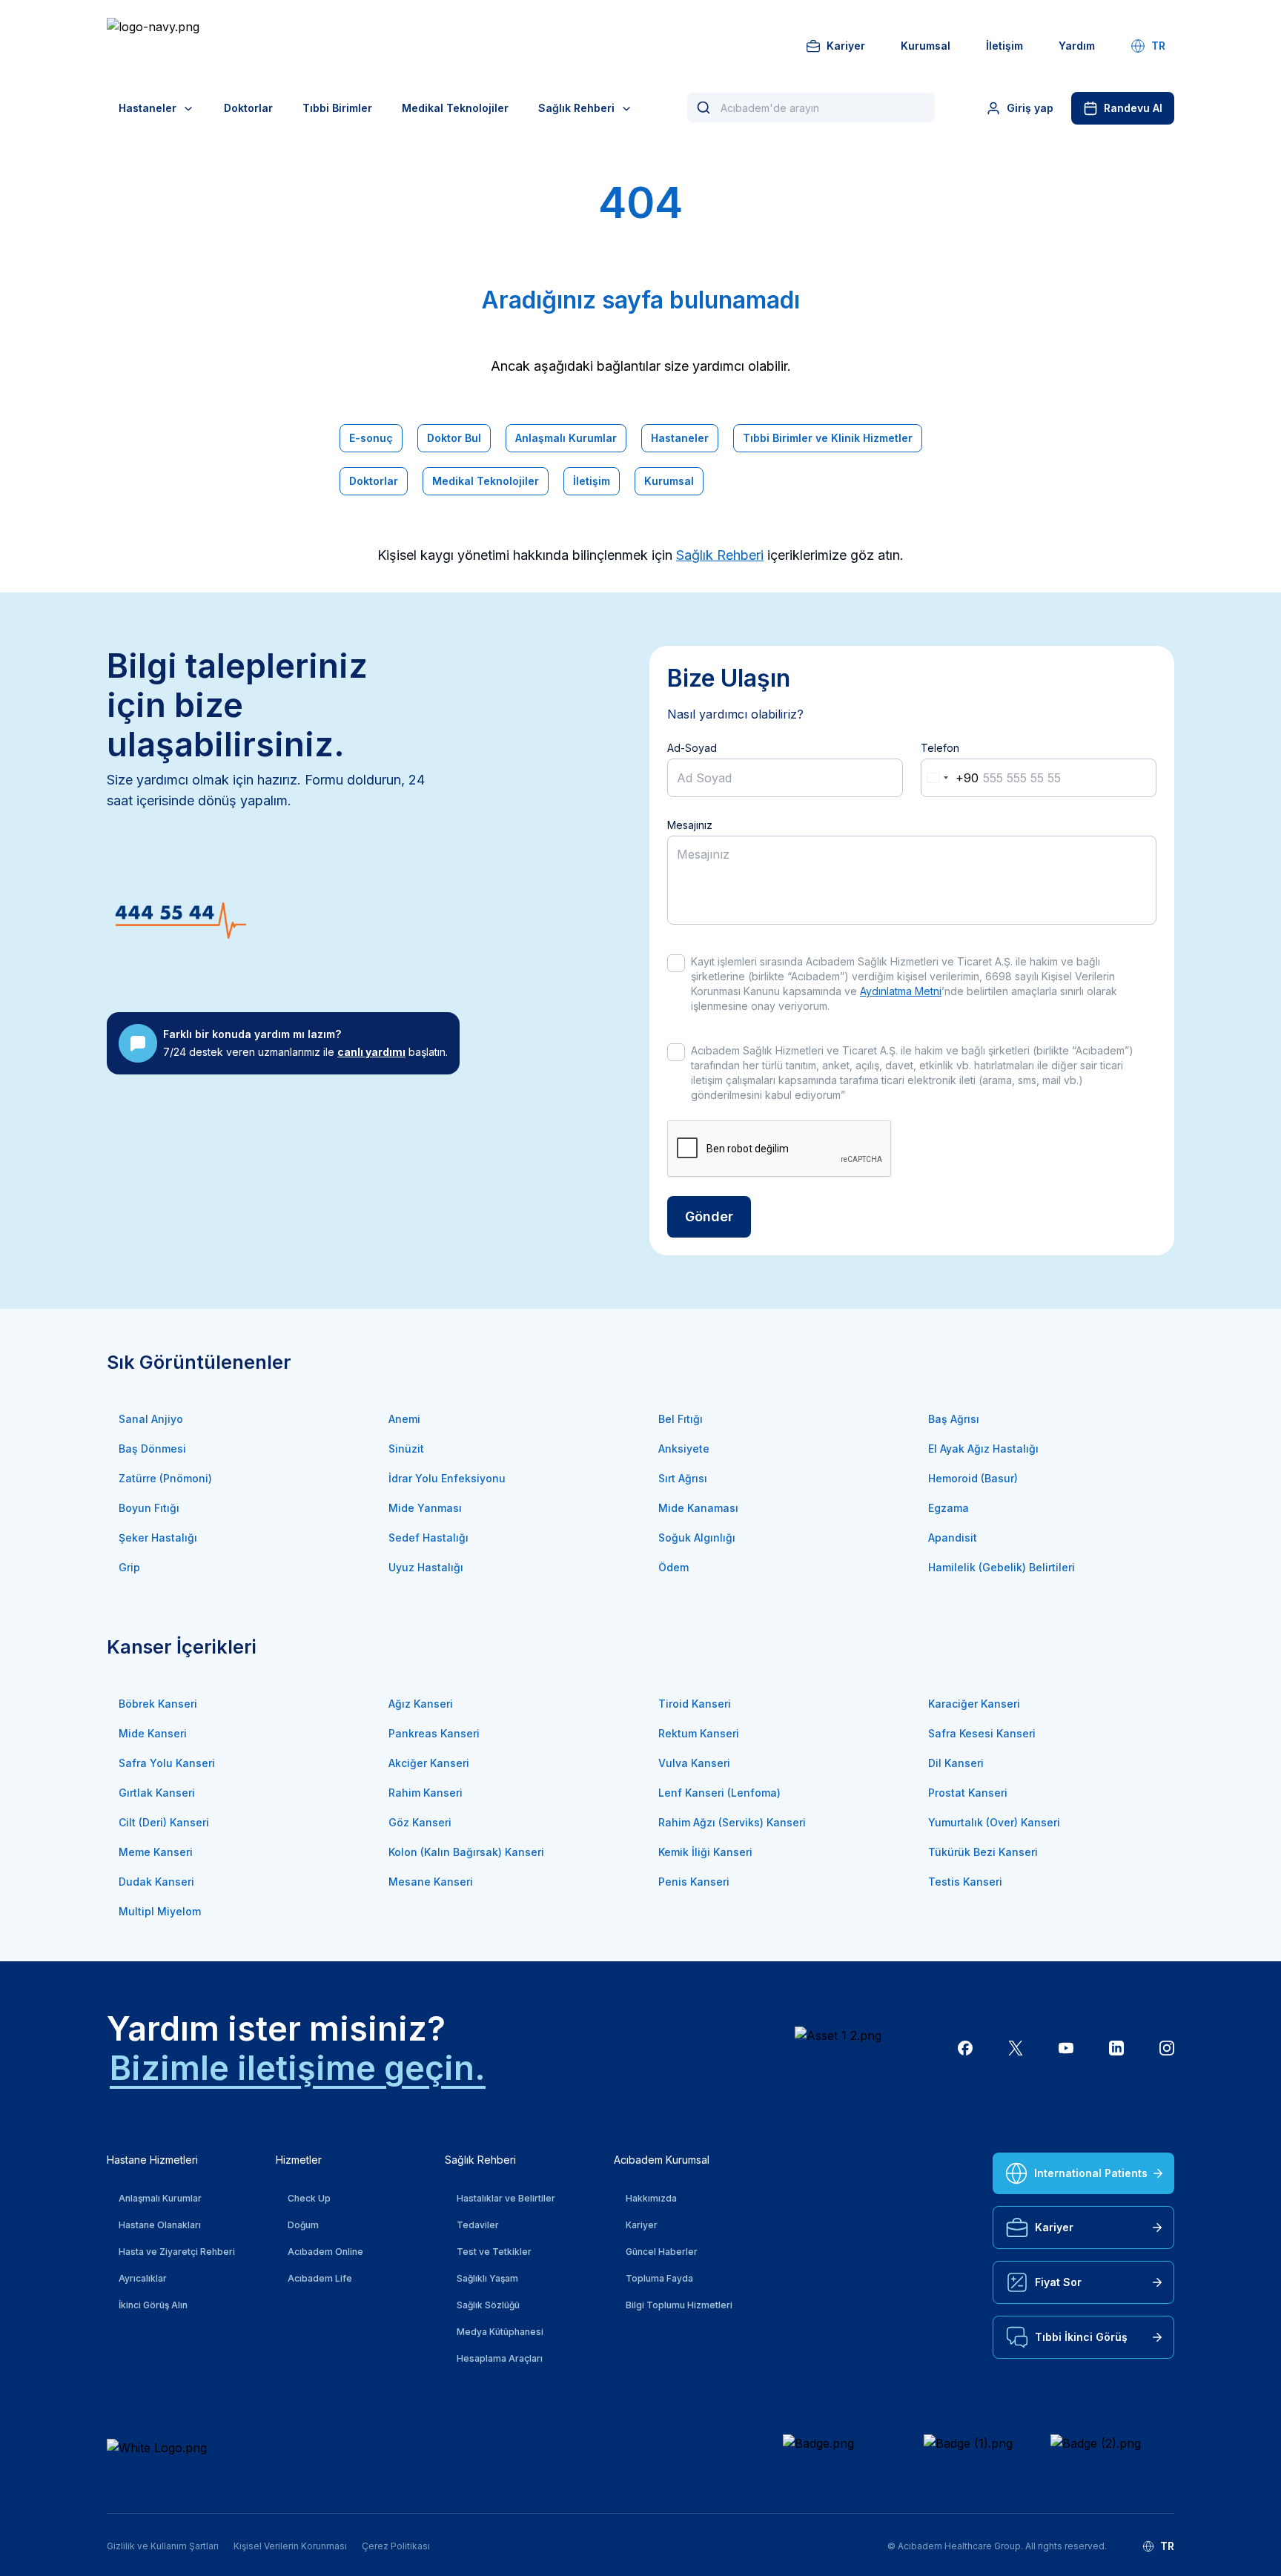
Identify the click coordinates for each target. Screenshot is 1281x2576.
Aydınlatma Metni (901, 991)
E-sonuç (371, 438)
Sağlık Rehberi (576, 108)
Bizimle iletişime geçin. (298, 2068)
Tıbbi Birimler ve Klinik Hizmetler (828, 438)
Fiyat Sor (1058, 2282)
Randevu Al (1133, 108)
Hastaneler (148, 108)
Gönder (709, 1216)
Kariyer (846, 46)
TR (1158, 46)
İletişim (1004, 46)
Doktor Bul (454, 438)
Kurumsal (926, 46)
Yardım (1077, 46)
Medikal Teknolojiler (455, 108)
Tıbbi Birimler (337, 108)
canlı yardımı (371, 1052)
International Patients (1091, 2173)
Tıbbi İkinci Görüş (1081, 2337)
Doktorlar (248, 108)
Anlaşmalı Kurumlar (566, 438)
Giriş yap (1030, 108)
